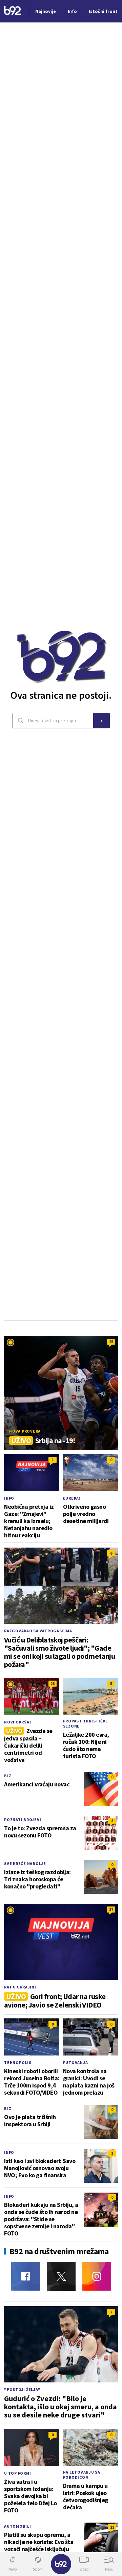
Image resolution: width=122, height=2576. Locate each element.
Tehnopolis (18, 2062)
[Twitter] (61, 2276)
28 (53, 1683)
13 (112, 2527)
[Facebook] (26, 2276)
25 (111, 1342)
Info (9, 1498)
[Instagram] (97, 2276)
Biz (8, 1776)
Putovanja (76, 2062)
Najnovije (46, 11)
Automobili (18, 2526)
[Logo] (13, 11)
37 (111, 1909)
